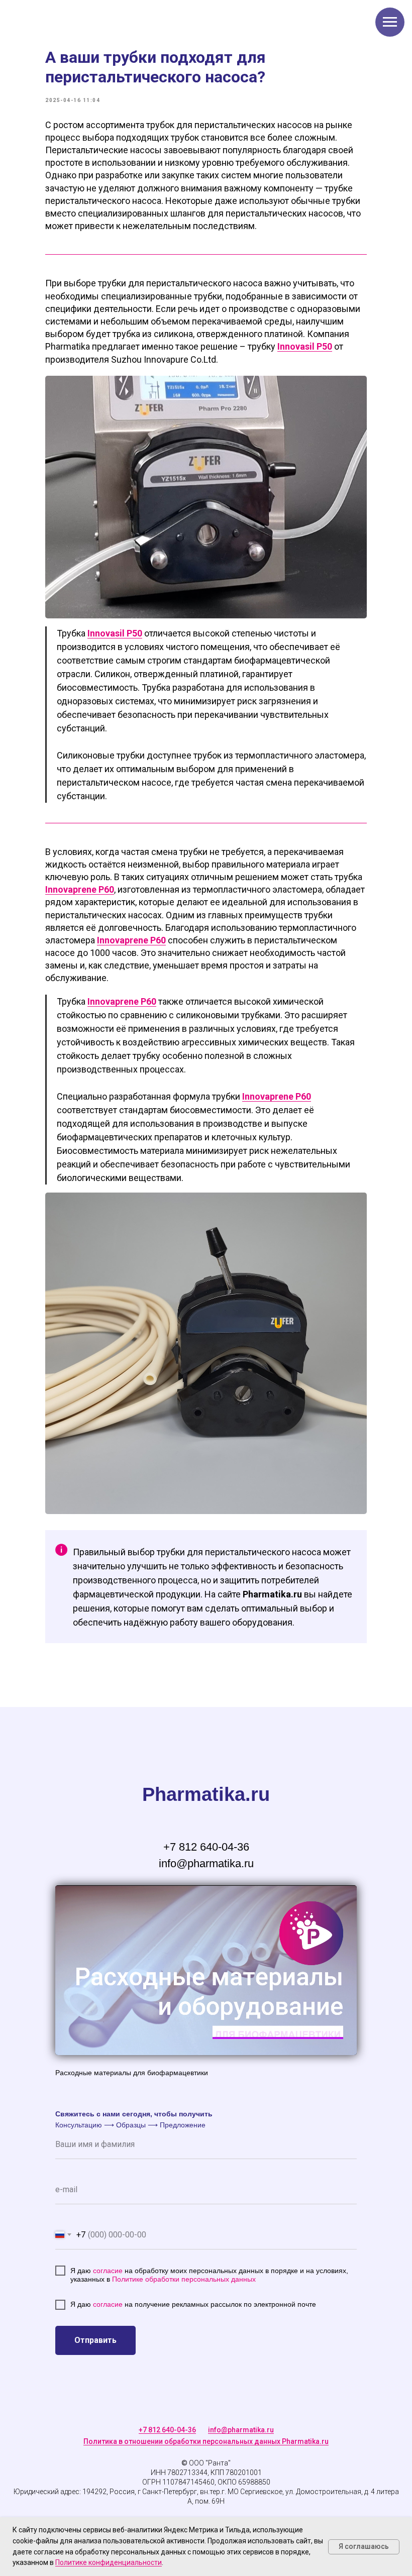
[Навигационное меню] (390, 22)
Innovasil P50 (305, 346)
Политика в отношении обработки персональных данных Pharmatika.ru (206, 2441)
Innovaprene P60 (80, 889)
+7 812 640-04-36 (167, 2430)
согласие (109, 2271)
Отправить (95, 2340)
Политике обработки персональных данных (184, 2279)
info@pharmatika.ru (241, 2430)
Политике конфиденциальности (109, 2562)
